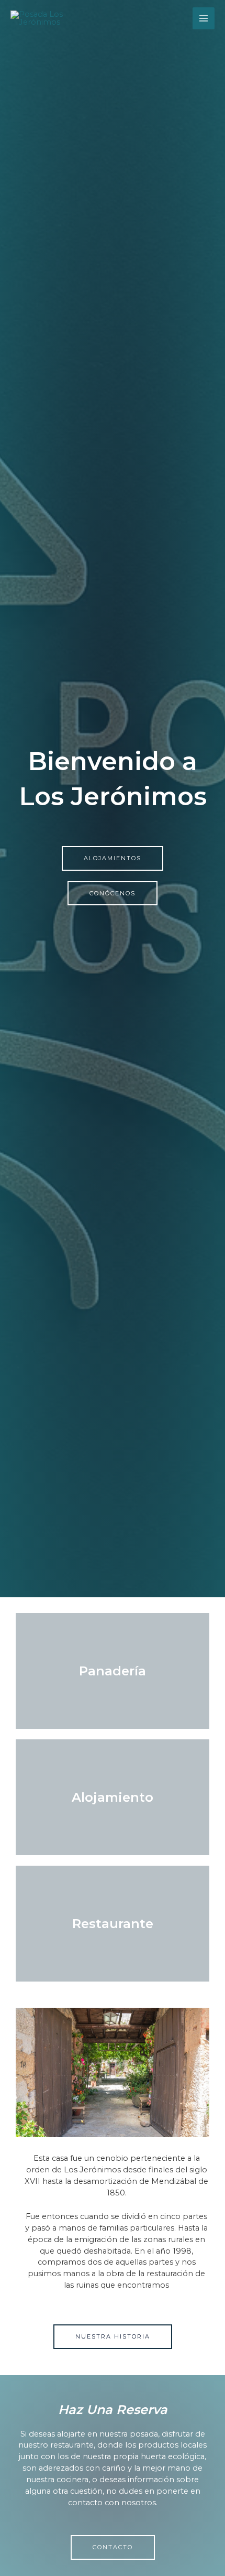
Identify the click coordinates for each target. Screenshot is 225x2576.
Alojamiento (113, 1797)
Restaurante (113, 1924)
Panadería (113, 1671)
